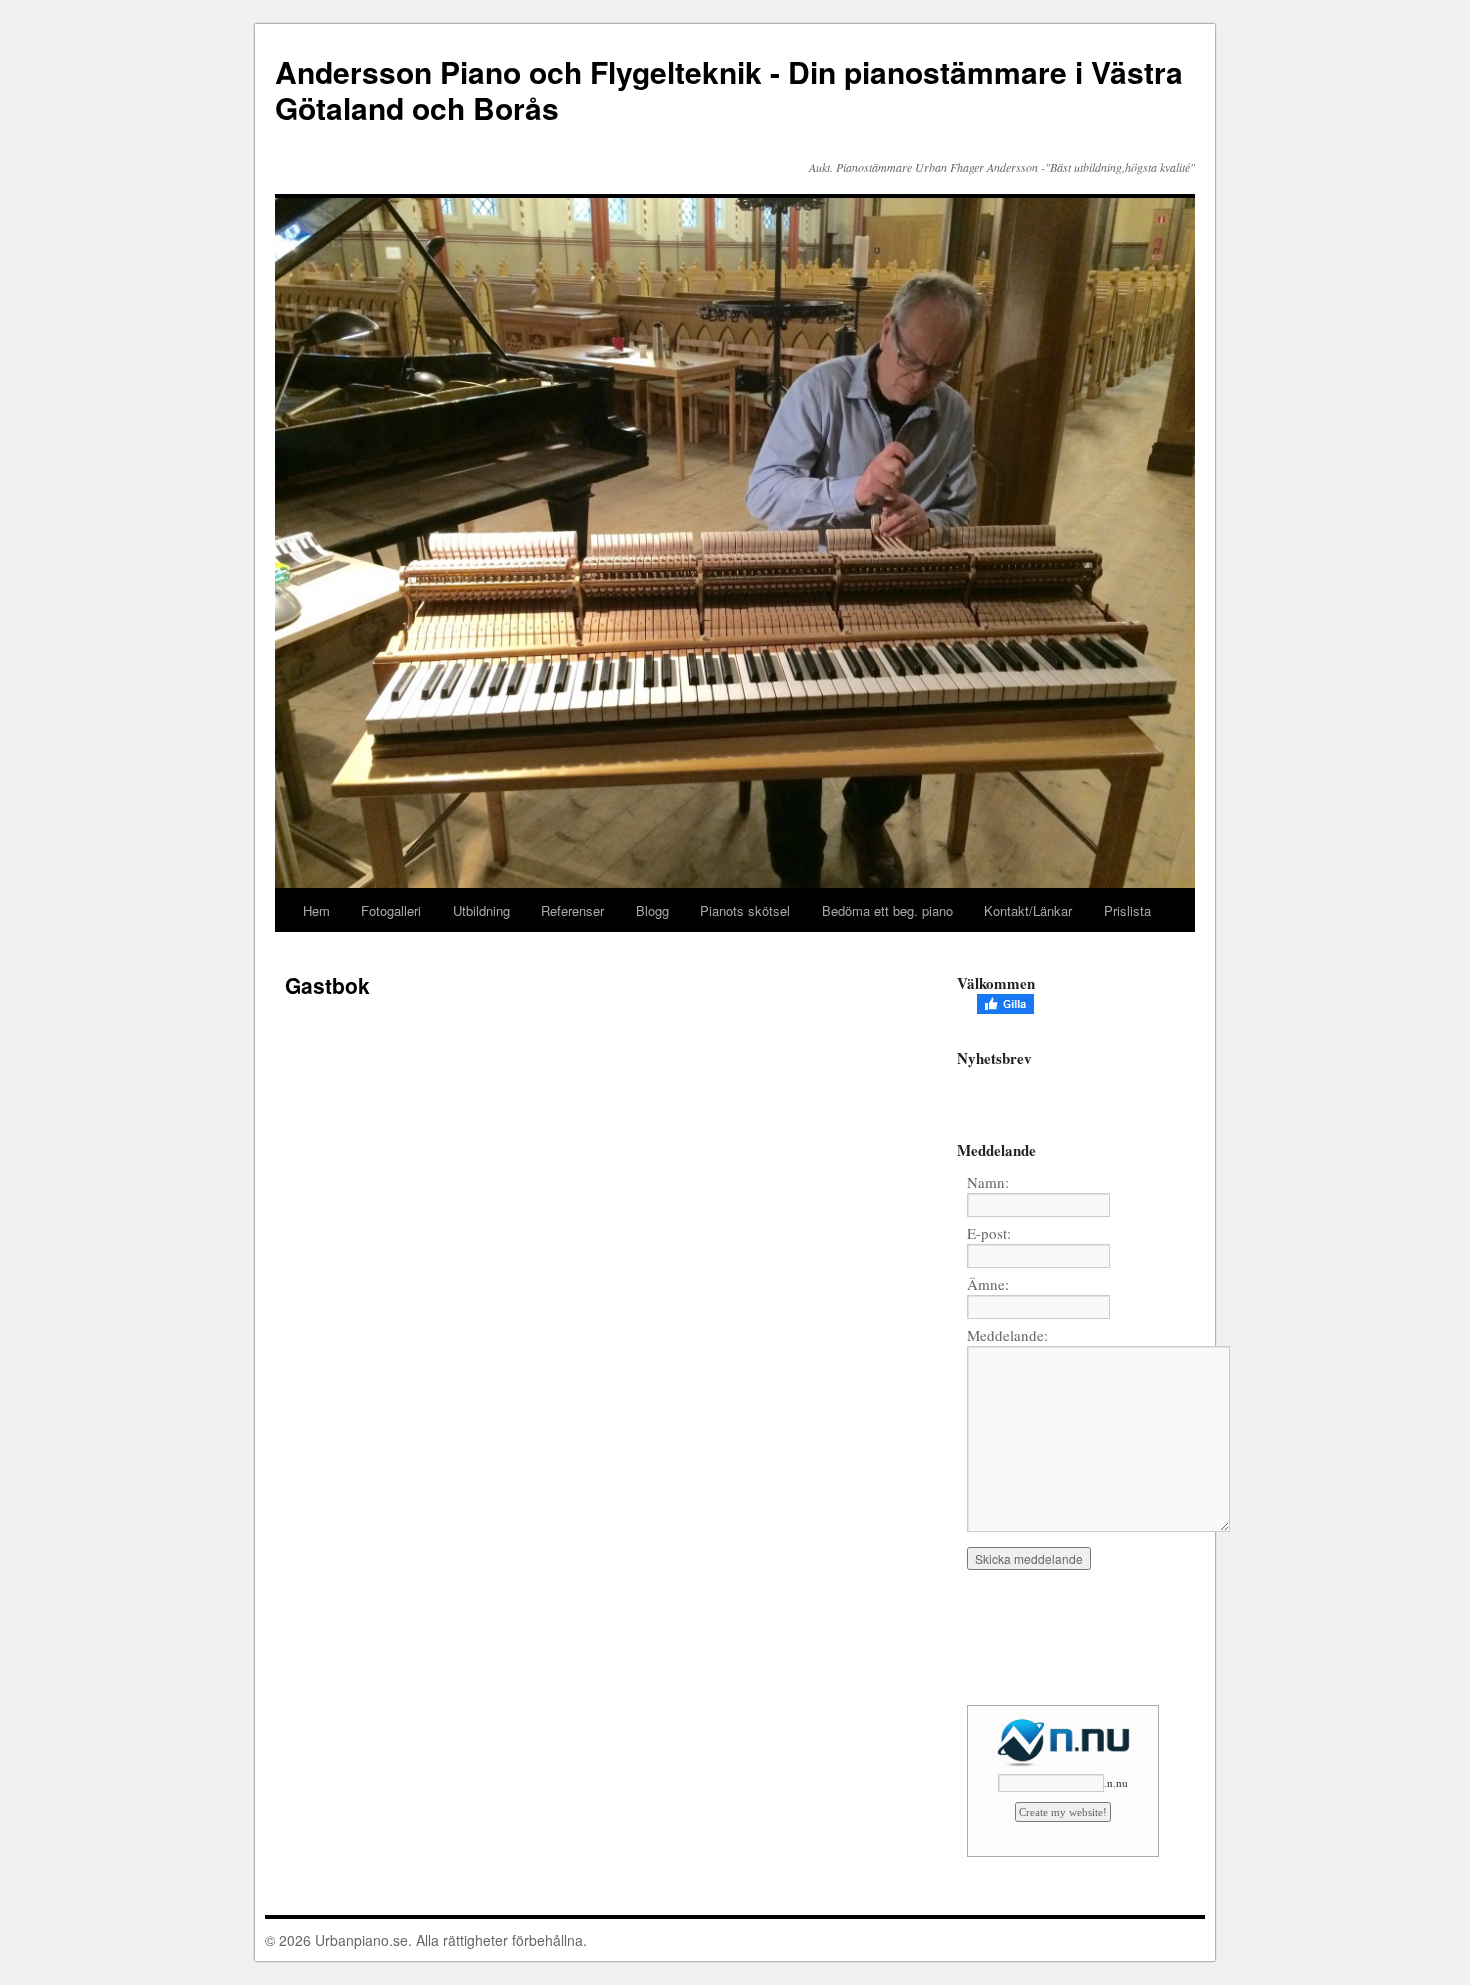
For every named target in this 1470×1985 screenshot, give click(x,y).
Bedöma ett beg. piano (887, 910)
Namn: (988, 1182)
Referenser (572, 910)
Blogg (652, 910)
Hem (316, 910)
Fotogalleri (391, 910)
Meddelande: (1007, 1335)
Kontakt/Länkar (1028, 910)
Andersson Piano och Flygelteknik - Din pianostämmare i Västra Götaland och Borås (729, 89)
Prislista (1127, 910)
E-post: (989, 1233)
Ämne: (988, 1284)
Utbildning (481, 910)
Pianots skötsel (745, 910)
